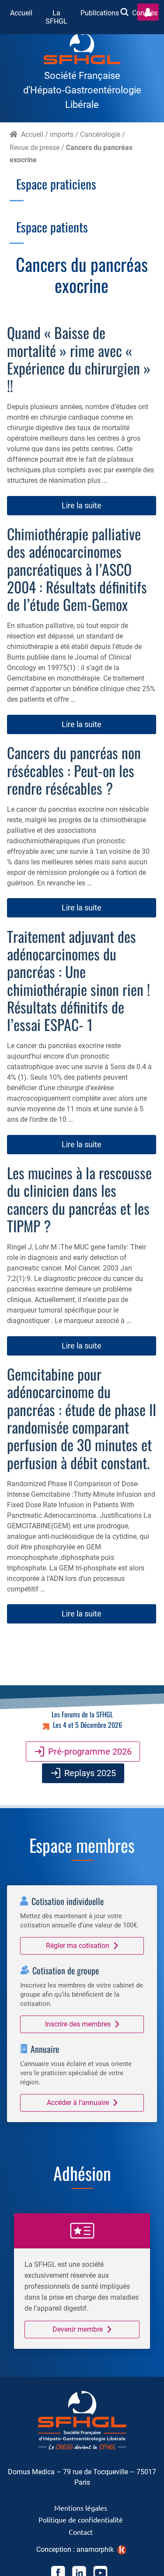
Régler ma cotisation (78, 1946)
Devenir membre (78, 2329)
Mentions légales (81, 2508)
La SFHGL (56, 17)
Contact (81, 2532)
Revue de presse (35, 148)
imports (62, 134)
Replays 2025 (90, 1773)
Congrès (145, 13)
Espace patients (52, 227)
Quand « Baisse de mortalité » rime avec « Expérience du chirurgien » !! (79, 359)
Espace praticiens (56, 184)
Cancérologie (100, 134)
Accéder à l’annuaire (78, 2103)
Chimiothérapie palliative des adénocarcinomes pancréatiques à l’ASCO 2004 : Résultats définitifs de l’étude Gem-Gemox (77, 569)
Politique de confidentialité (81, 2519)
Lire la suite (82, 505)
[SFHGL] (82, 50)
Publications (100, 13)
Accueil (21, 13)
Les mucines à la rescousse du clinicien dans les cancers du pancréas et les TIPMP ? (79, 1199)
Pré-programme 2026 (90, 1752)
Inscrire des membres (78, 2024)
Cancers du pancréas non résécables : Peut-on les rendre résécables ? (74, 770)
